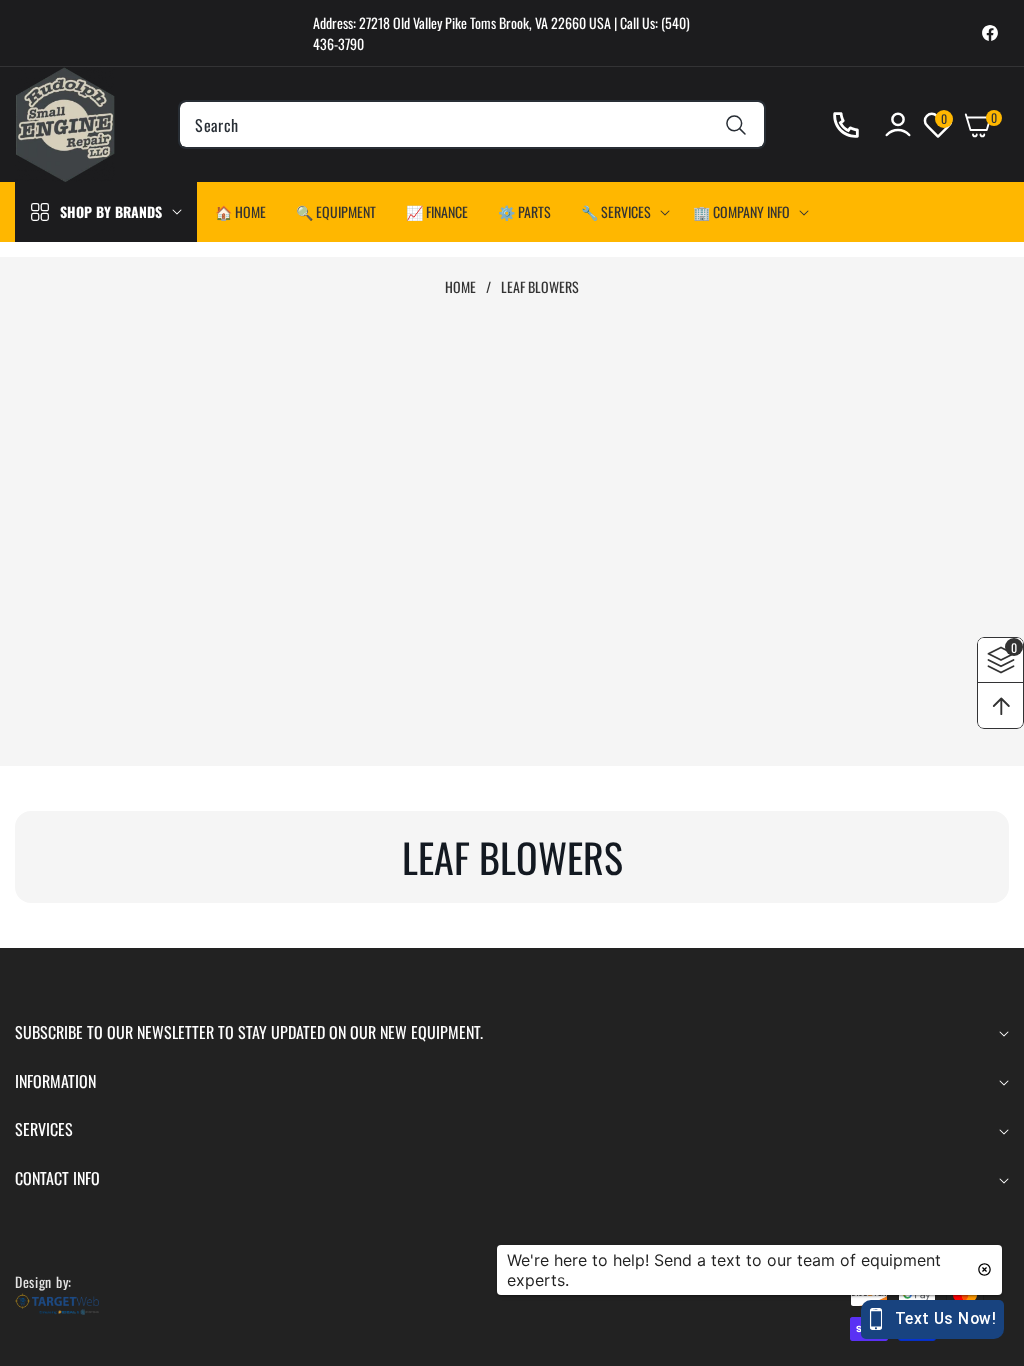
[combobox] (471, 124)
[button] (622, 212)
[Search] (736, 124)
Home (460, 287)
